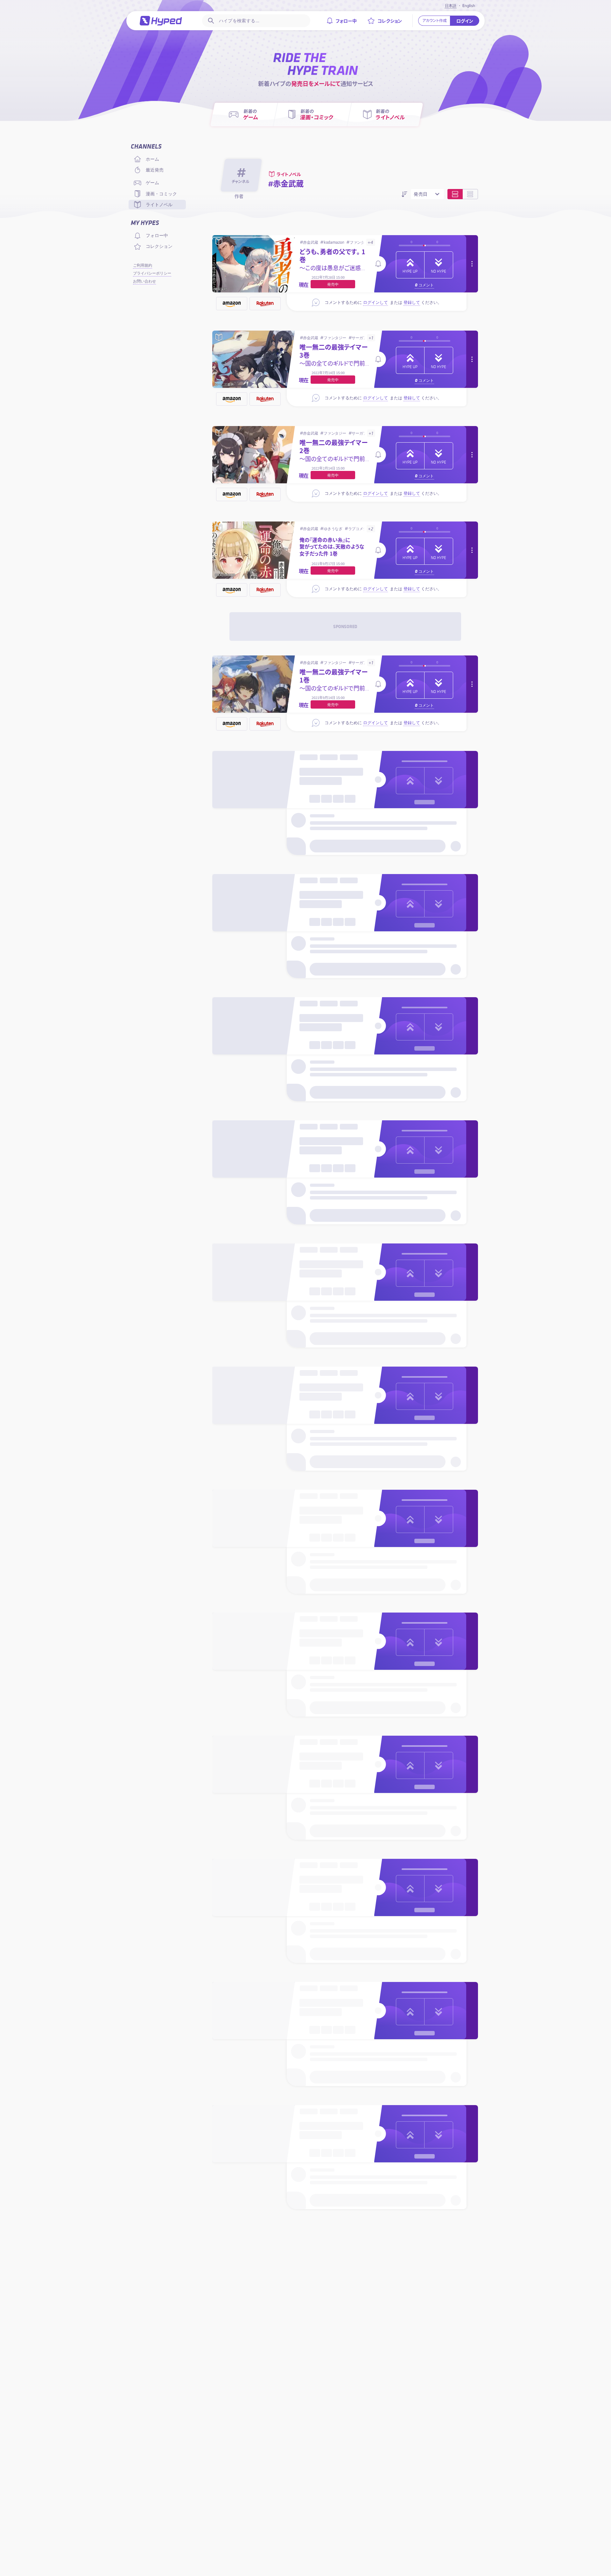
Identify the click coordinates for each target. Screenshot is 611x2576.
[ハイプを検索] (210, 21)
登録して (412, 302)
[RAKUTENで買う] (265, 304)
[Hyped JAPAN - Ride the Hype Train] (161, 21)
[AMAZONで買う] (232, 304)
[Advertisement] (345, 626)
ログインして (376, 302)
